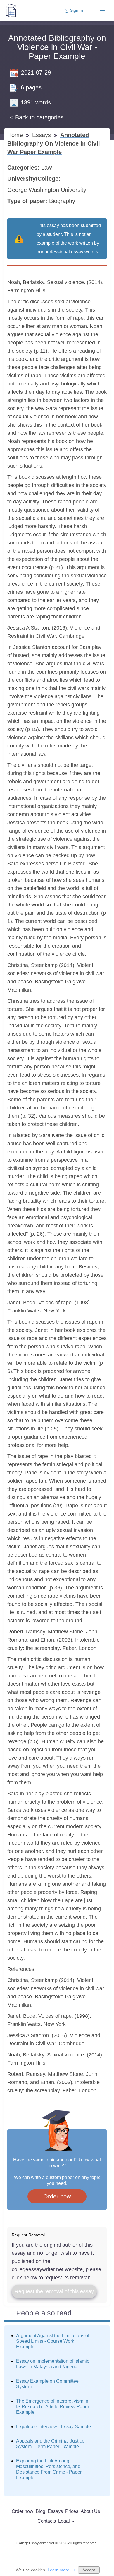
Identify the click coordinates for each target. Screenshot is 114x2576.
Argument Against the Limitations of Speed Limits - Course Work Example (53, 2341)
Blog (40, 2511)
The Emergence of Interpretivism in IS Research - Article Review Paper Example (53, 2407)
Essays (42, 135)
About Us (90, 2511)
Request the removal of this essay (54, 2291)
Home (16, 135)
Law (47, 168)
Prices (72, 2511)
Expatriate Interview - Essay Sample (53, 2427)
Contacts (47, 2521)
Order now (57, 2196)
